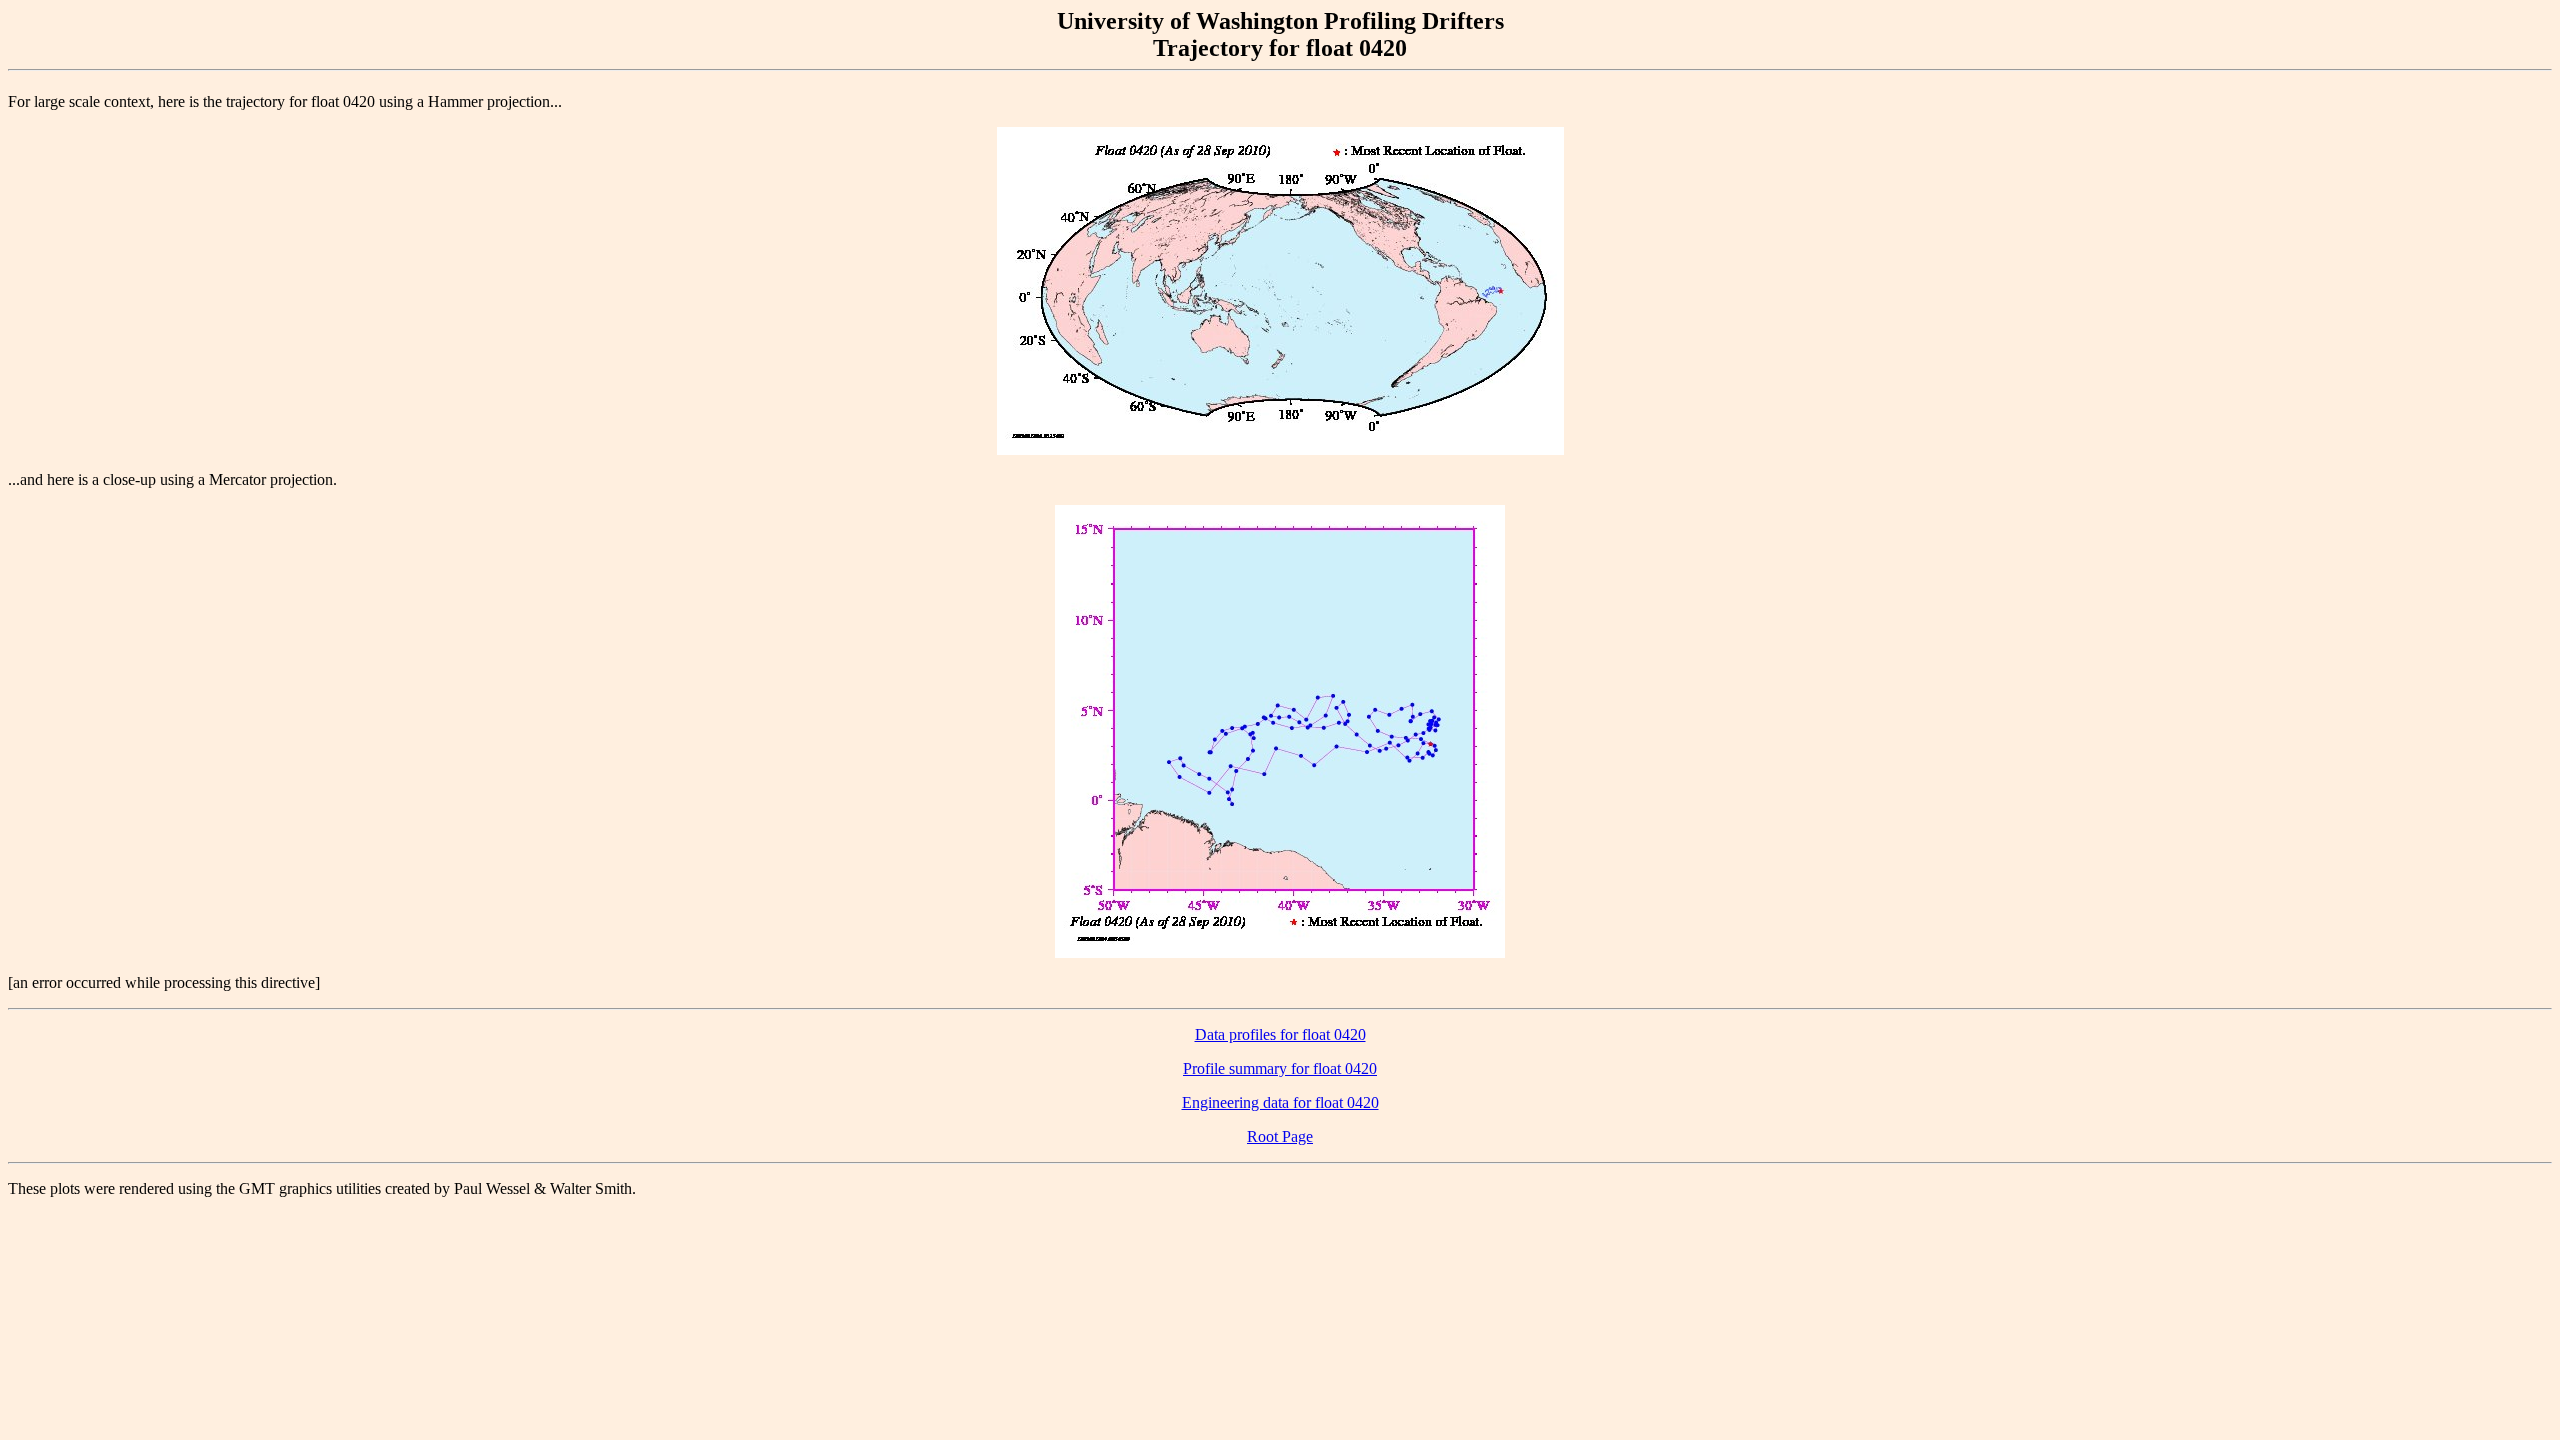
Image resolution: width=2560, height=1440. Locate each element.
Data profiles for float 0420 (1280, 1034)
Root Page (1280, 1136)
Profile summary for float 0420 (1280, 1068)
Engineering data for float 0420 (1280, 1102)
